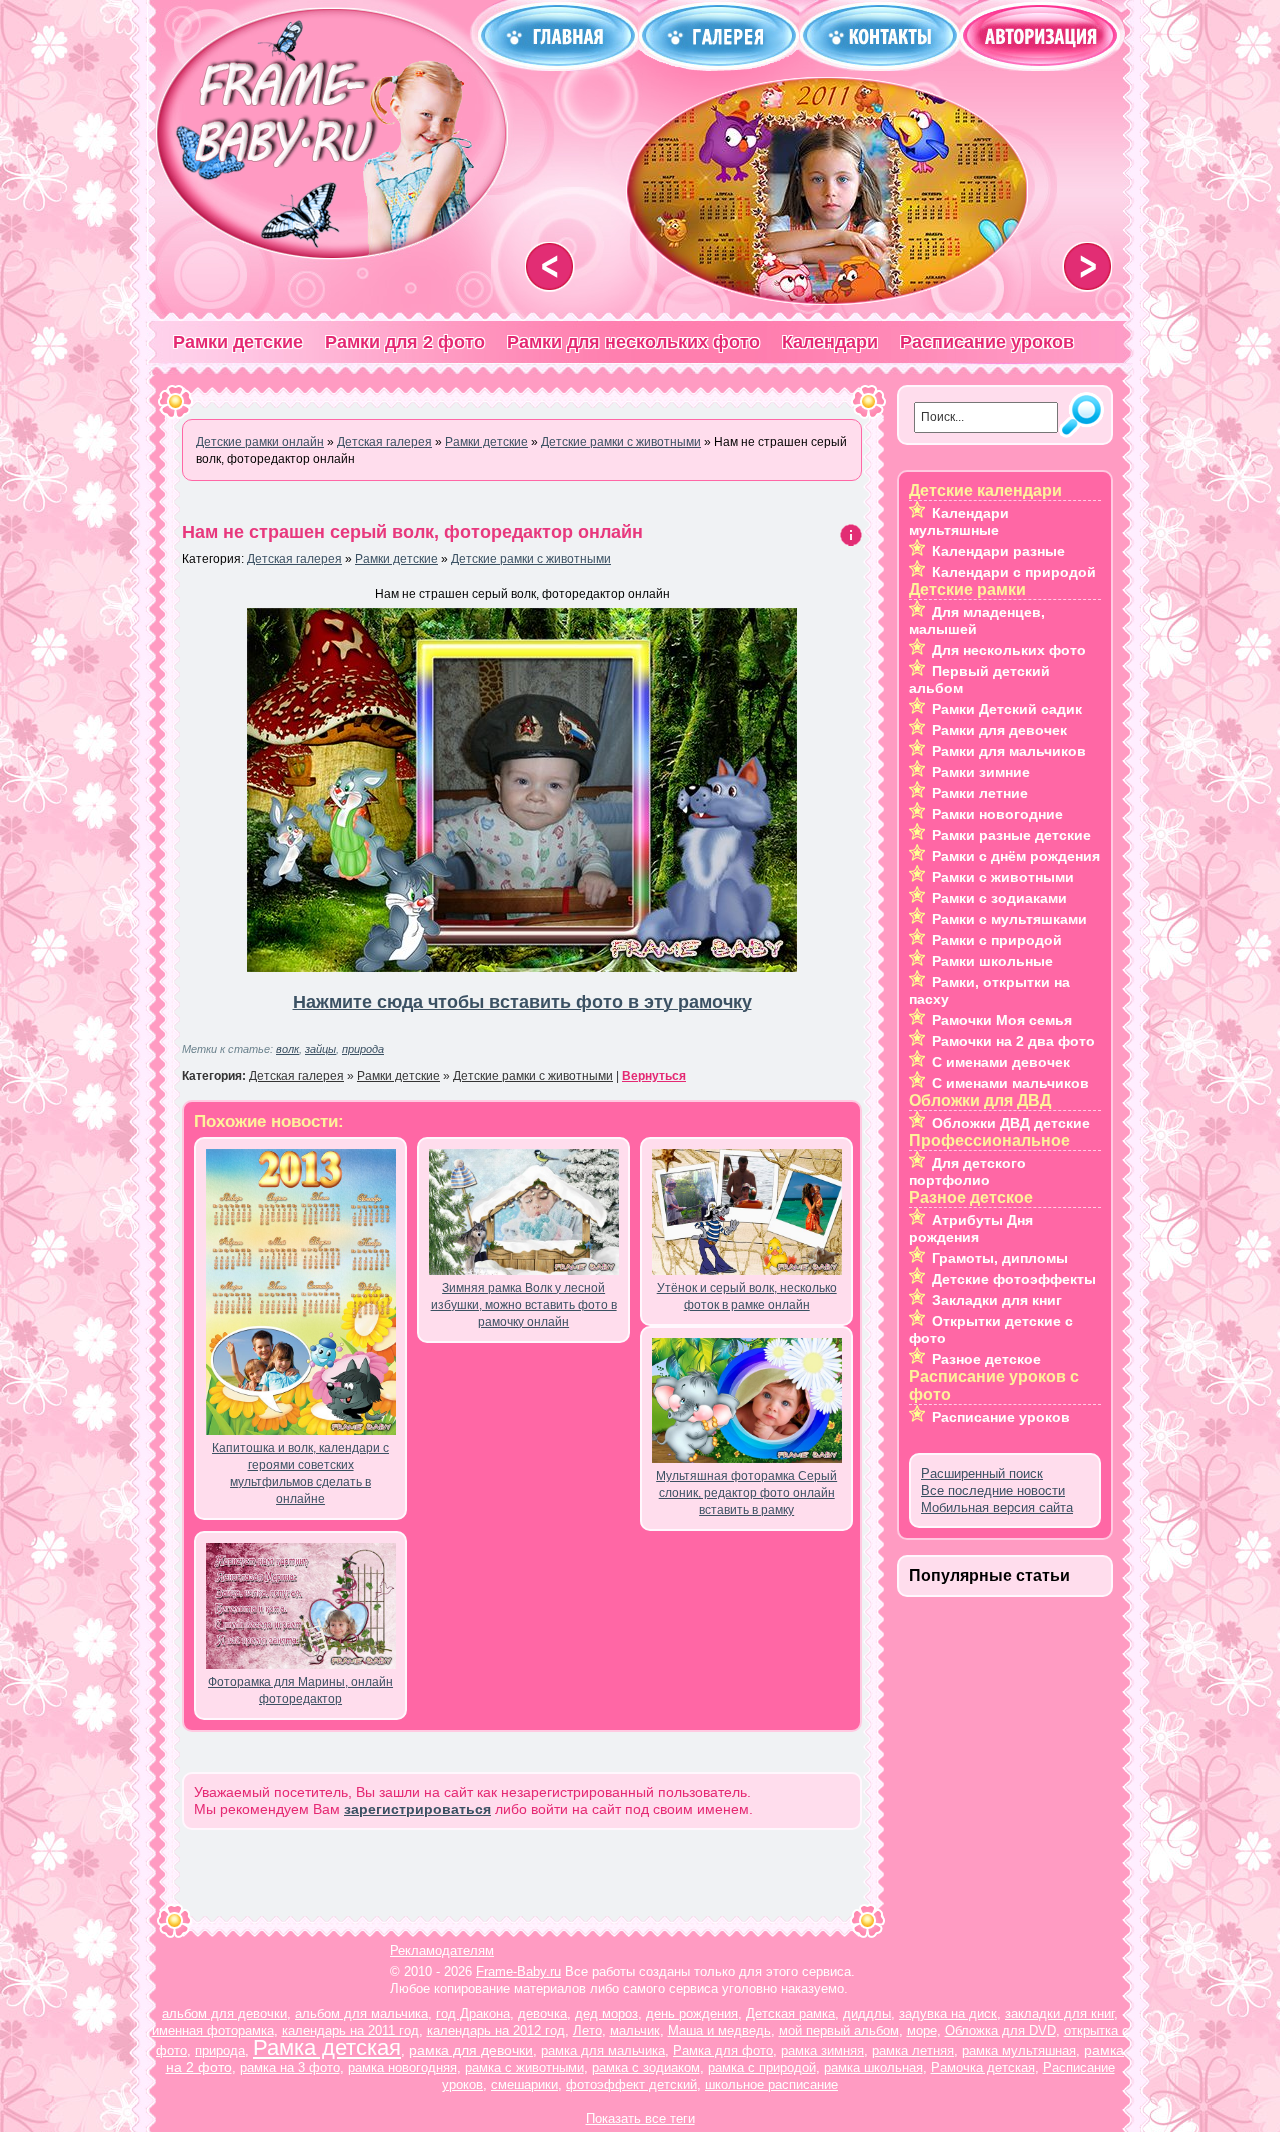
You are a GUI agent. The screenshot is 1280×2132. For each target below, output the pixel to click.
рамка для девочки (471, 2050)
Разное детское (986, 1359)
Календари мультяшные (959, 521)
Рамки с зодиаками (999, 898)
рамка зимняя (822, 2050)
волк (287, 1049)
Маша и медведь (719, 2030)
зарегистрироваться (417, 1809)
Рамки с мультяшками (1009, 919)
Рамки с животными (1003, 877)
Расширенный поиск (982, 1473)
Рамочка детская (983, 2067)
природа (363, 1049)
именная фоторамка (213, 2030)
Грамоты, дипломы (1000, 1258)
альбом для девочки (224, 2013)
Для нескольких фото (1009, 650)
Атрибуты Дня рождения (971, 1228)
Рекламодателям (442, 1950)
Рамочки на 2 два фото (1013, 1041)
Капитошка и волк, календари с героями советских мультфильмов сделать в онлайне (300, 1473)
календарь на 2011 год (350, 2030)
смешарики (524, 2084)
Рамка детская (327, 2047)
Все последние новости (993, 1490)
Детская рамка (790, 2013)
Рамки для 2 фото (405, 342)
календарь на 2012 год (496, 2030)
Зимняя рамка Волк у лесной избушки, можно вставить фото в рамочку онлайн (524, 1305)
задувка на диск (948, 2013)
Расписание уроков (987, 342)
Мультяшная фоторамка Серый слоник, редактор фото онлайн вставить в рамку (746, 1493)
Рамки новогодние (997, 814)
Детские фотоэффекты (1014, 1279)
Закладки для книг (997, 1300)
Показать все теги (640, 2118)
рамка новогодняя (402, 2067)
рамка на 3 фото (290, 2067)
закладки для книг (1059, 2013)
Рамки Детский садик (1007, 709)
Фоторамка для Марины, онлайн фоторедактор (300, 1690)
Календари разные (998, 551)
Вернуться (654, 1076)
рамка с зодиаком (646, 2067)
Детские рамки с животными (531, 559)
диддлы (867, 2013)
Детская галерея (294, 559)
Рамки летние (980, 793)
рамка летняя (913, 2050)
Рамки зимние (981, 772)
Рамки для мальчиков (1009, 751)
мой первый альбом (839, 2030)
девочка (542, 2013)
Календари (830, 342)
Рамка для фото (723, 2050)
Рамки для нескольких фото (633, 342)
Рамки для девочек (999, 730)
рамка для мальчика (603, 2050)
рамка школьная (873, 2067)
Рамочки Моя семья (1002, 1020)
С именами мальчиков (1010, 1083)
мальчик (635, 2030)
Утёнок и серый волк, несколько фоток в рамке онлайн (747, 1296)
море (922, 2030)
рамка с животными (524, 2067)
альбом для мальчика (361, 2013)
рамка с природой (762, 2067)
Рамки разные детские (1011, 835)
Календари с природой (1014, 572)
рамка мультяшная (1019, 2050)
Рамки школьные (992, 961)
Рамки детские (238, 342)
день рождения (692, 2013)
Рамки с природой (997, 940)
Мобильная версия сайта (997, 1507)
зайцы (320, 1049)
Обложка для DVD (1000, 2030)
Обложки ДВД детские (1011, 1123)
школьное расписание (771, 2084)
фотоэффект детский (631, 2084)
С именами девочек (1001, 1062)
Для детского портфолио (967, 1171)
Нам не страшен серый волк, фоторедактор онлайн (412, 532)
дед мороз (606, 2013)
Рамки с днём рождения (1016, 856)
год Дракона (473, 2013)
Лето (587, 2030)
